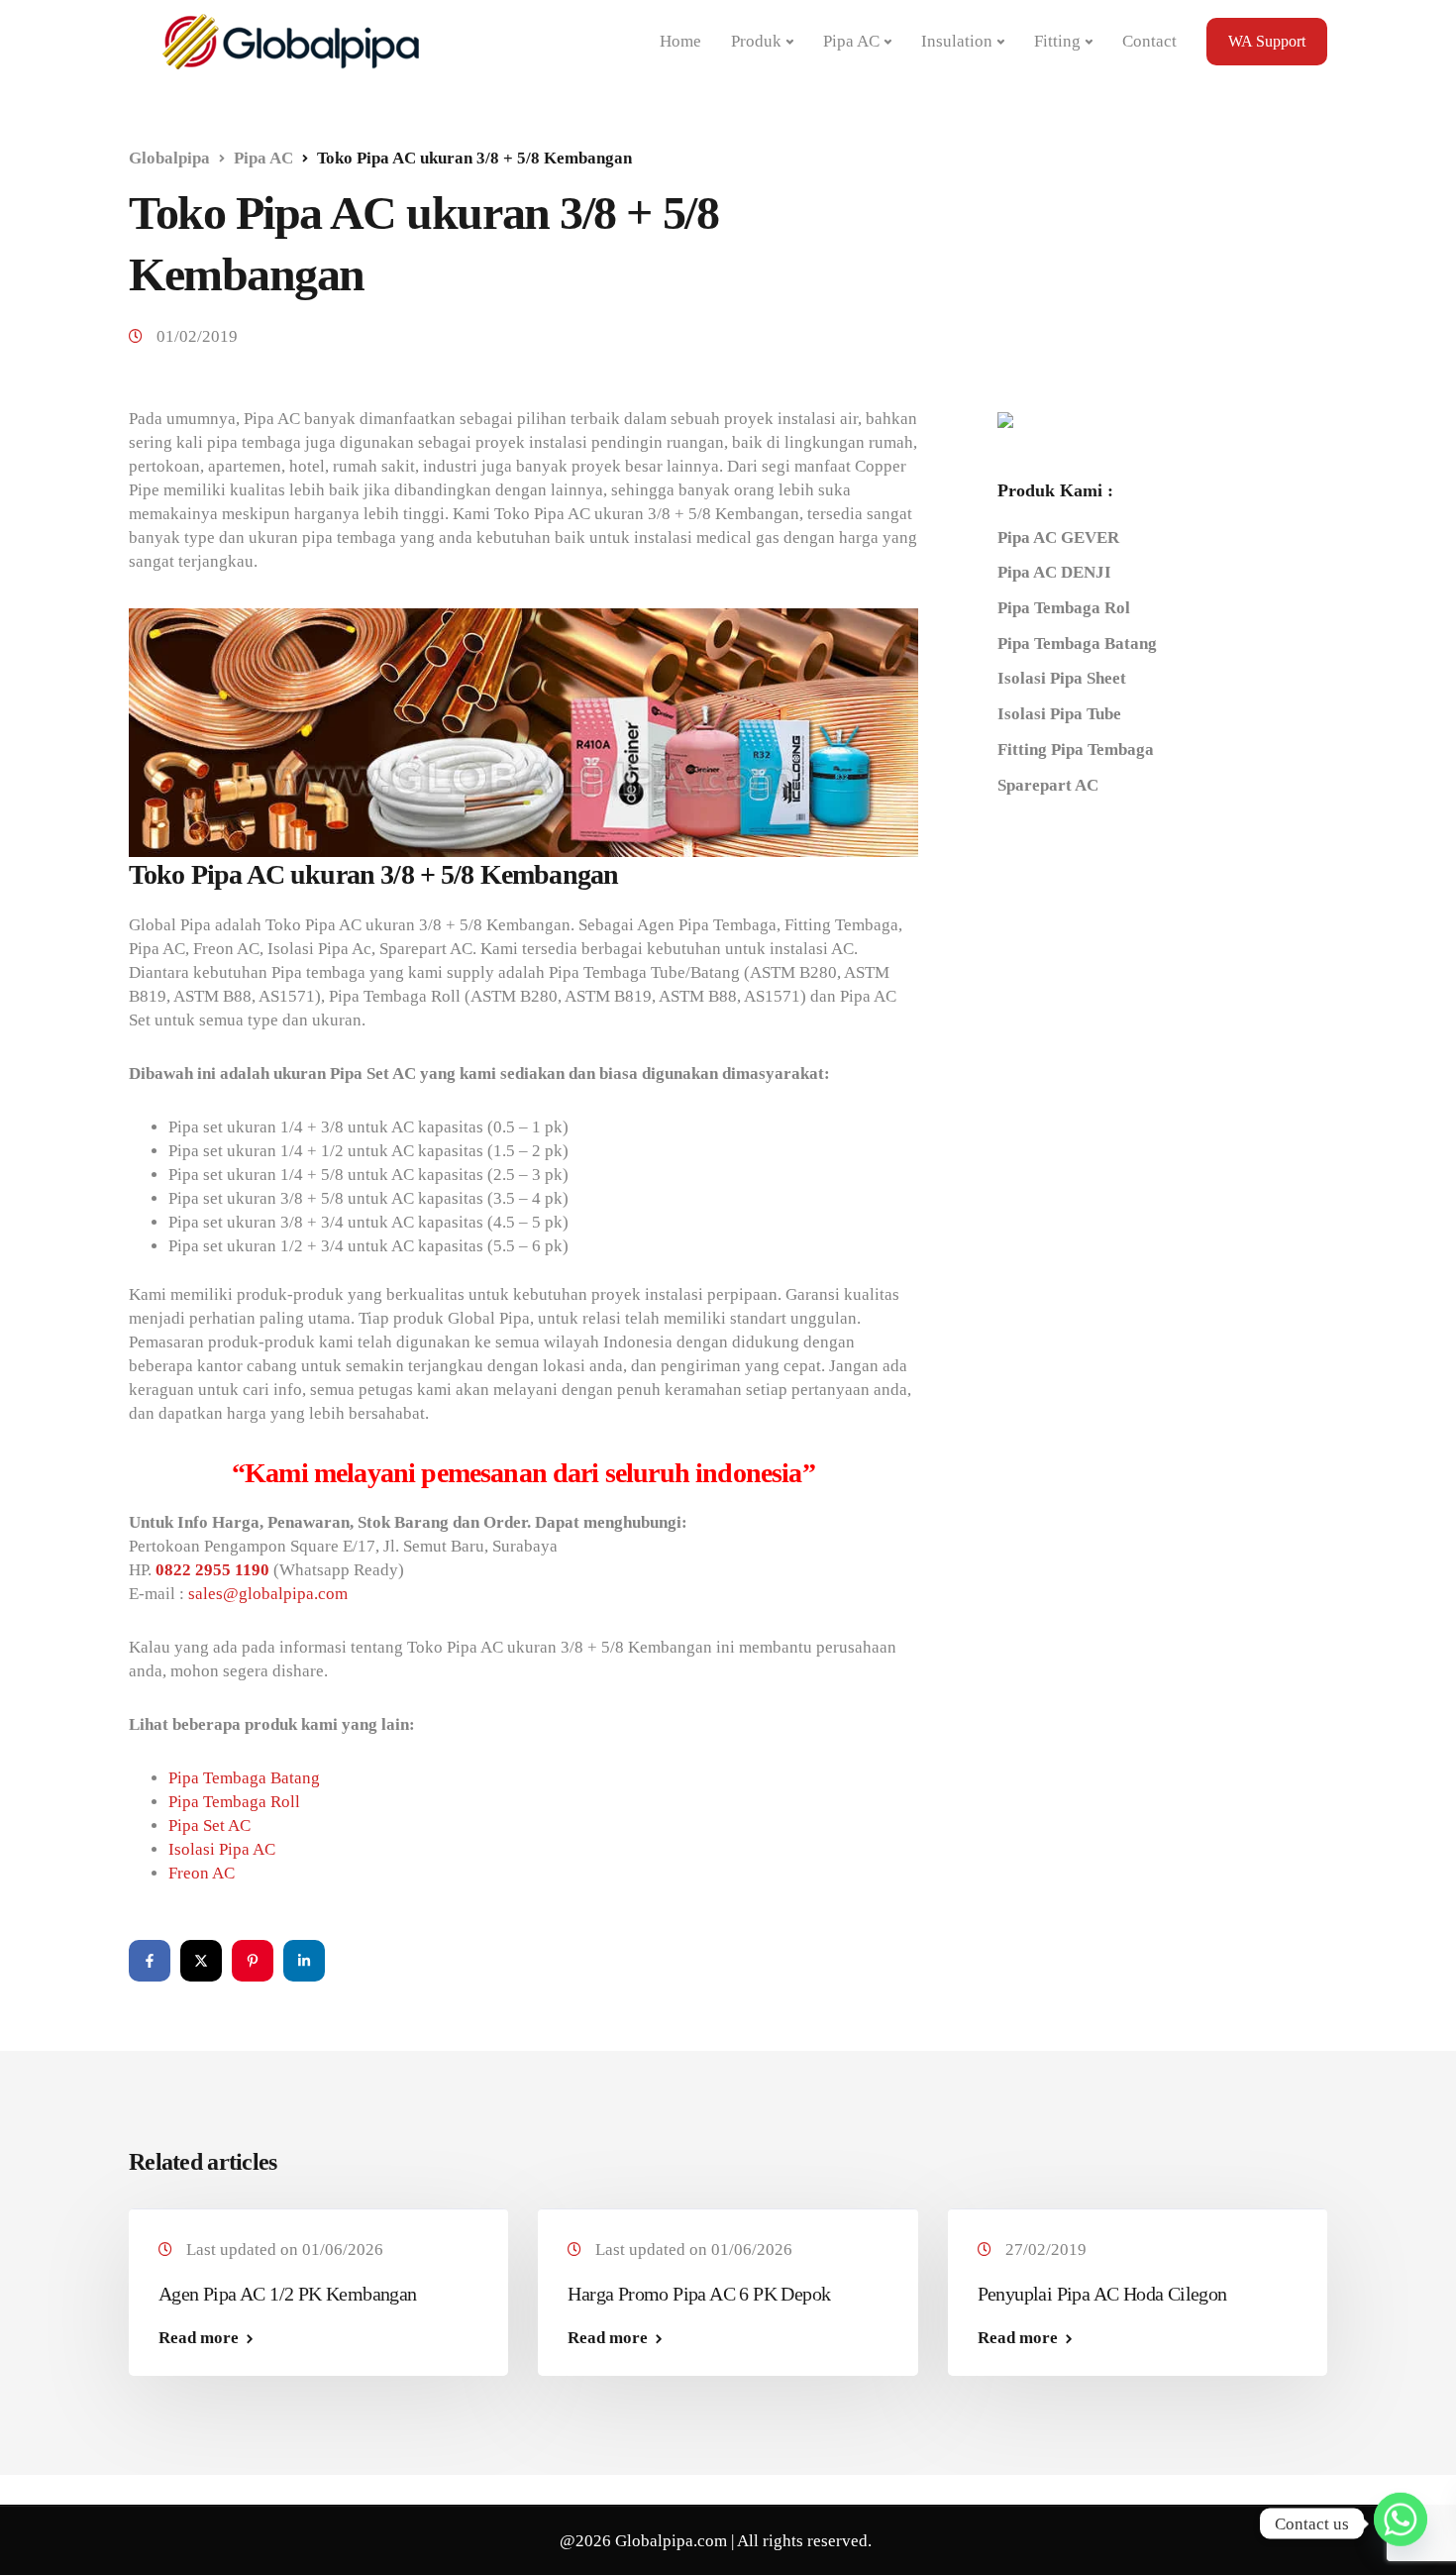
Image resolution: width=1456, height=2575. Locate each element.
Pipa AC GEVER (1058, 537)
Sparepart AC (1048, 785)
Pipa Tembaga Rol (1064, 608)
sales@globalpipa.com (268, 1594)
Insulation (957, 41)
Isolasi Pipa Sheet (1062, 679)
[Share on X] (201, 1961)
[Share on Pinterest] (253, 1961)
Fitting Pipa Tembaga (1076, 750)
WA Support (1267, 41)
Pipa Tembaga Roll (234, 1802)
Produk (756, 41)
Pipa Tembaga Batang (244, 1778)
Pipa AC (851, 41)
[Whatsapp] (1401, 2523)
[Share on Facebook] (150, 1961)
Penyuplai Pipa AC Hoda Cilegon (1102, 2294)
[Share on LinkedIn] (304, 1961)
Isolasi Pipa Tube (1059, 714)
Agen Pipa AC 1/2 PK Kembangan (288, 2294)
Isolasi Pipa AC (222, 1849)
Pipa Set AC (209, 1825)
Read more (199, 2338)
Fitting (1057, 41)
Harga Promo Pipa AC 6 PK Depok (699, 2294)
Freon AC (202, 1873)
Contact (1149, 41)
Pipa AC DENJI (1054, 573)
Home (680, 41)
